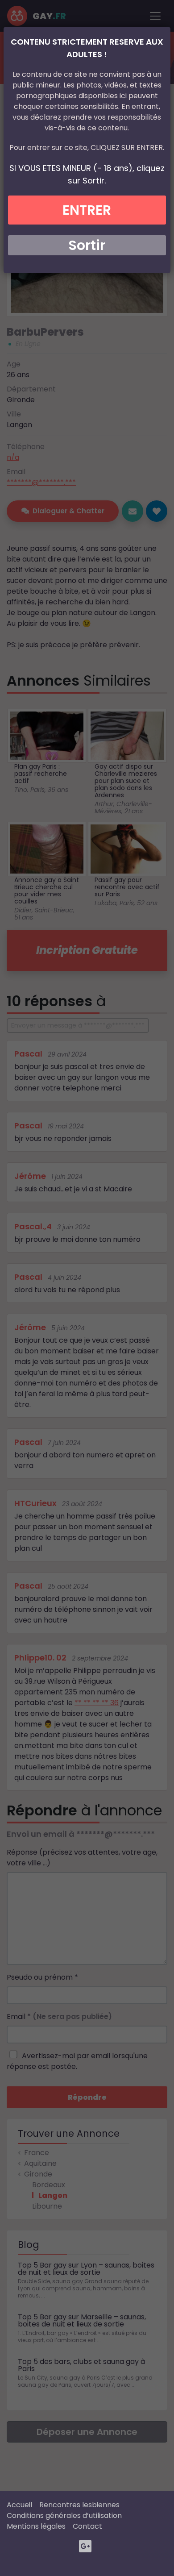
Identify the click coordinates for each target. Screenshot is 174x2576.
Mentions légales (36, 2526)
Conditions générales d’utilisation (64, 2516)
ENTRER (87, 210)
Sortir (87, 245)
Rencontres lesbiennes (79, 2505)
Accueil (19, 2505)
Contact (87, 2526)
